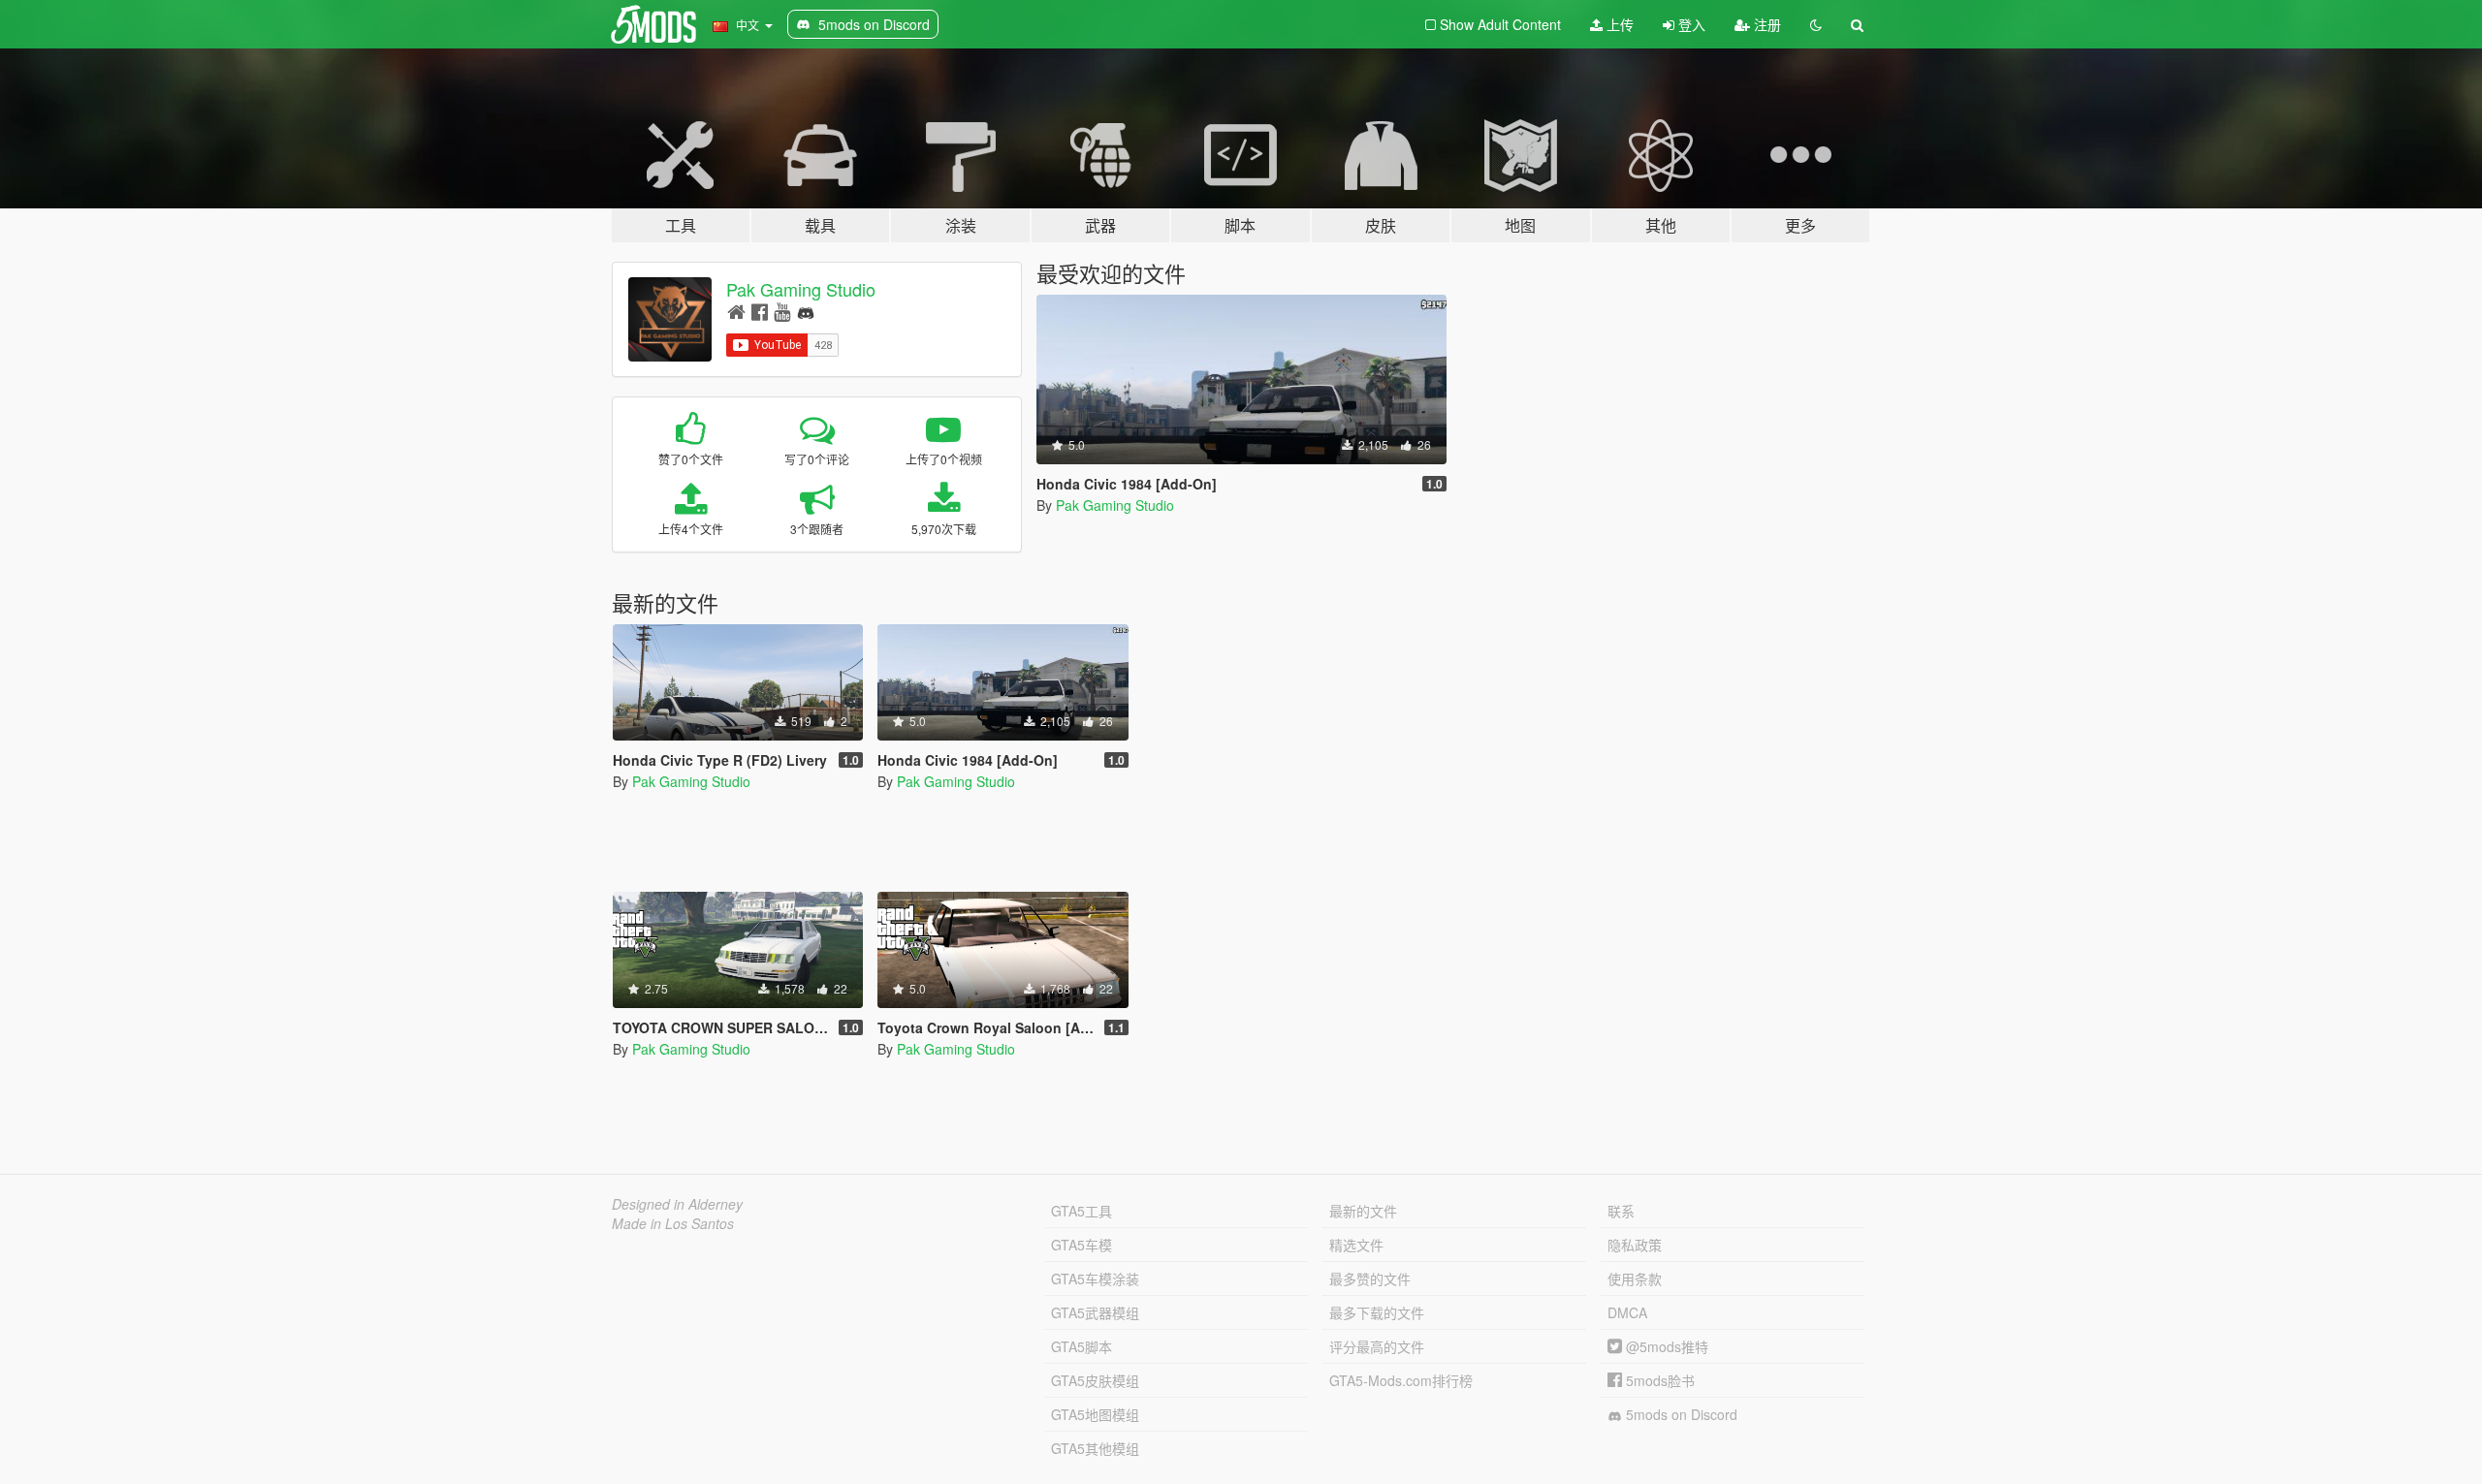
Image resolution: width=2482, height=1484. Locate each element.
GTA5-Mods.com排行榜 (1401, 1380)
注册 (1766, 24)
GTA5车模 (1082, 1245)
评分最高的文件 (1377, 1346)
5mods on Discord (1680, 1414)
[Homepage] (736, 311)
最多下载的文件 (1377, 1312)
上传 (1618, 24)
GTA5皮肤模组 (1095, 1380)
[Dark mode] (1816, 24)
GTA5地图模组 (1095, 1414)
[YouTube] (782, 311)
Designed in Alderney (677, 1204)
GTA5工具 (1082, 1211)
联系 (1621, 1211)
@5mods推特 (1665, 1346)
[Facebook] (760, 311)
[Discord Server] (806, 311)
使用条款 (1635, 1279)
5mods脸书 (1658, 1380)
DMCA (1627, 1312)
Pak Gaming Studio (801, 289)
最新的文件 (1363, 1211)
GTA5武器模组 (1095, 1312)
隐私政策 (1635, 1245)
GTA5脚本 (1082, 1346)
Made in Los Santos (673, 1223)
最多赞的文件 (1370, 1279)
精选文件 (1356, 1245)
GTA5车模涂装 (1095, 1279)
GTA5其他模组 (1095, 1448)
